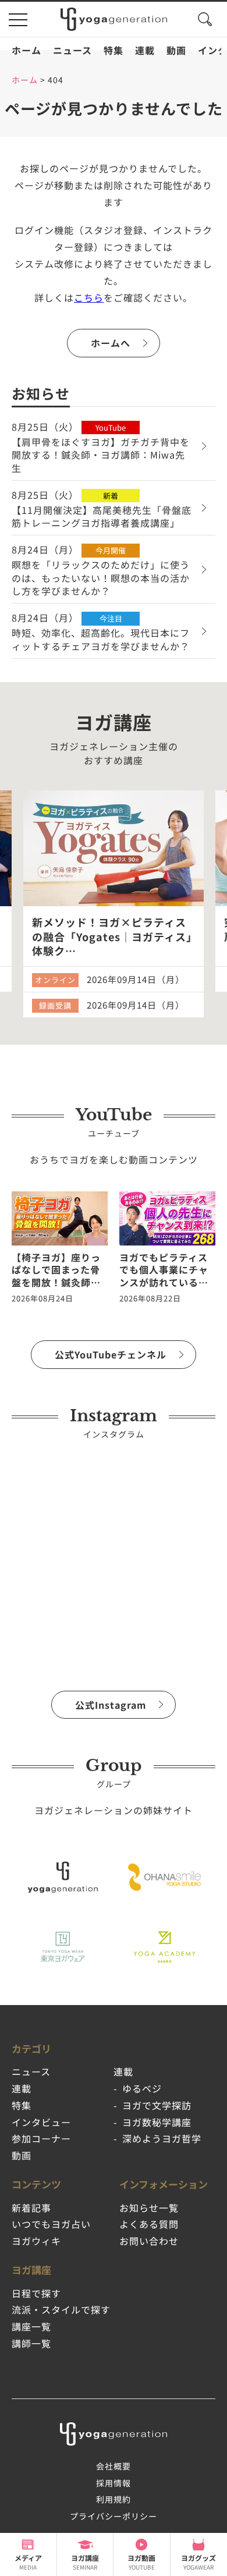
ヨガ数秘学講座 (157, 2122)
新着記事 (31, 2208)
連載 (145, 50)
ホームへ (111, 343)
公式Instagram (111, 1705)
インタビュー (41, 2122)
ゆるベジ (142, 2088)
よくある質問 (149, 2224)
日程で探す (36, 2293)
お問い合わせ (149, 2241)
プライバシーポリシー (114, 2516)
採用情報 (114, 2483)
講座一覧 (31, 2326)
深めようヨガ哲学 (162, 2138)
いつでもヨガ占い (51, 2224)
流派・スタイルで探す (61, 2309)
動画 (176, 50)
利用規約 (114, 2499)
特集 (114, 50)
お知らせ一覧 (149, 2208)
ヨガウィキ (36, 2241)
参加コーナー (41, 2138)
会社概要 (114, 2466)
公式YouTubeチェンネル (111, 1354)
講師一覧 (31, 2343)
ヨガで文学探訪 (157, 2105)
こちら (89, 297)
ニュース (72, 50)
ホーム (26, 50)
